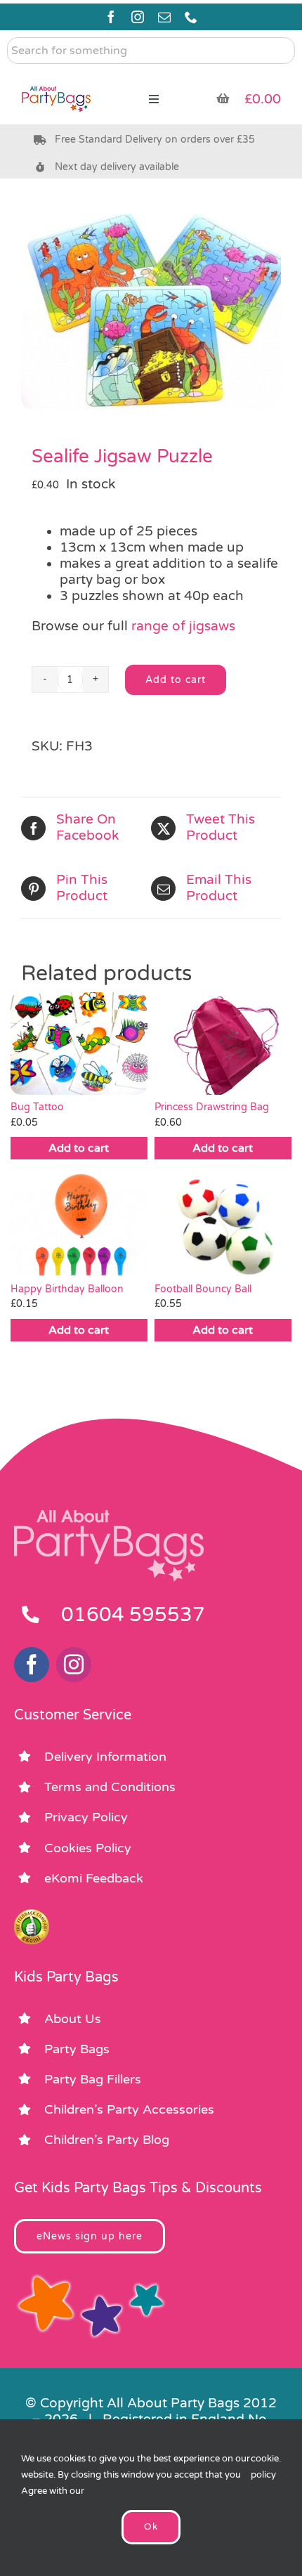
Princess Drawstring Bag (212, 1107)
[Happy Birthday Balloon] (79, 1225)
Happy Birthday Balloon (67, 1289)
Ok (151, 2527)
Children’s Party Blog (107, 2140)
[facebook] (111, 17)
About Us (73, 2019)
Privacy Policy (86, 1817)
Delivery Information (105, 1757)
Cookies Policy (88, 1848)
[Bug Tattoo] (79, 1043)
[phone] (191, 17)
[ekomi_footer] (32, 1915)
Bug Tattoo (37, 1107)
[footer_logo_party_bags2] (109, 1516)
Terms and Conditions (110, 1787)
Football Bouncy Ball (203, 1289)
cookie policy (265, 2467)
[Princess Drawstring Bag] (223, 1043)
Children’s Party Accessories (129, 2109)
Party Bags (77, 2049)
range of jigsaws (183, 626)
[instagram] (138, 17)
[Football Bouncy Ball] (223, 1225)
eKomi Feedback (94, 1878)
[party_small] (56, 77)
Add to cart (176, 680)
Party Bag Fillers (93, 2079)
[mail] (164, 17)
